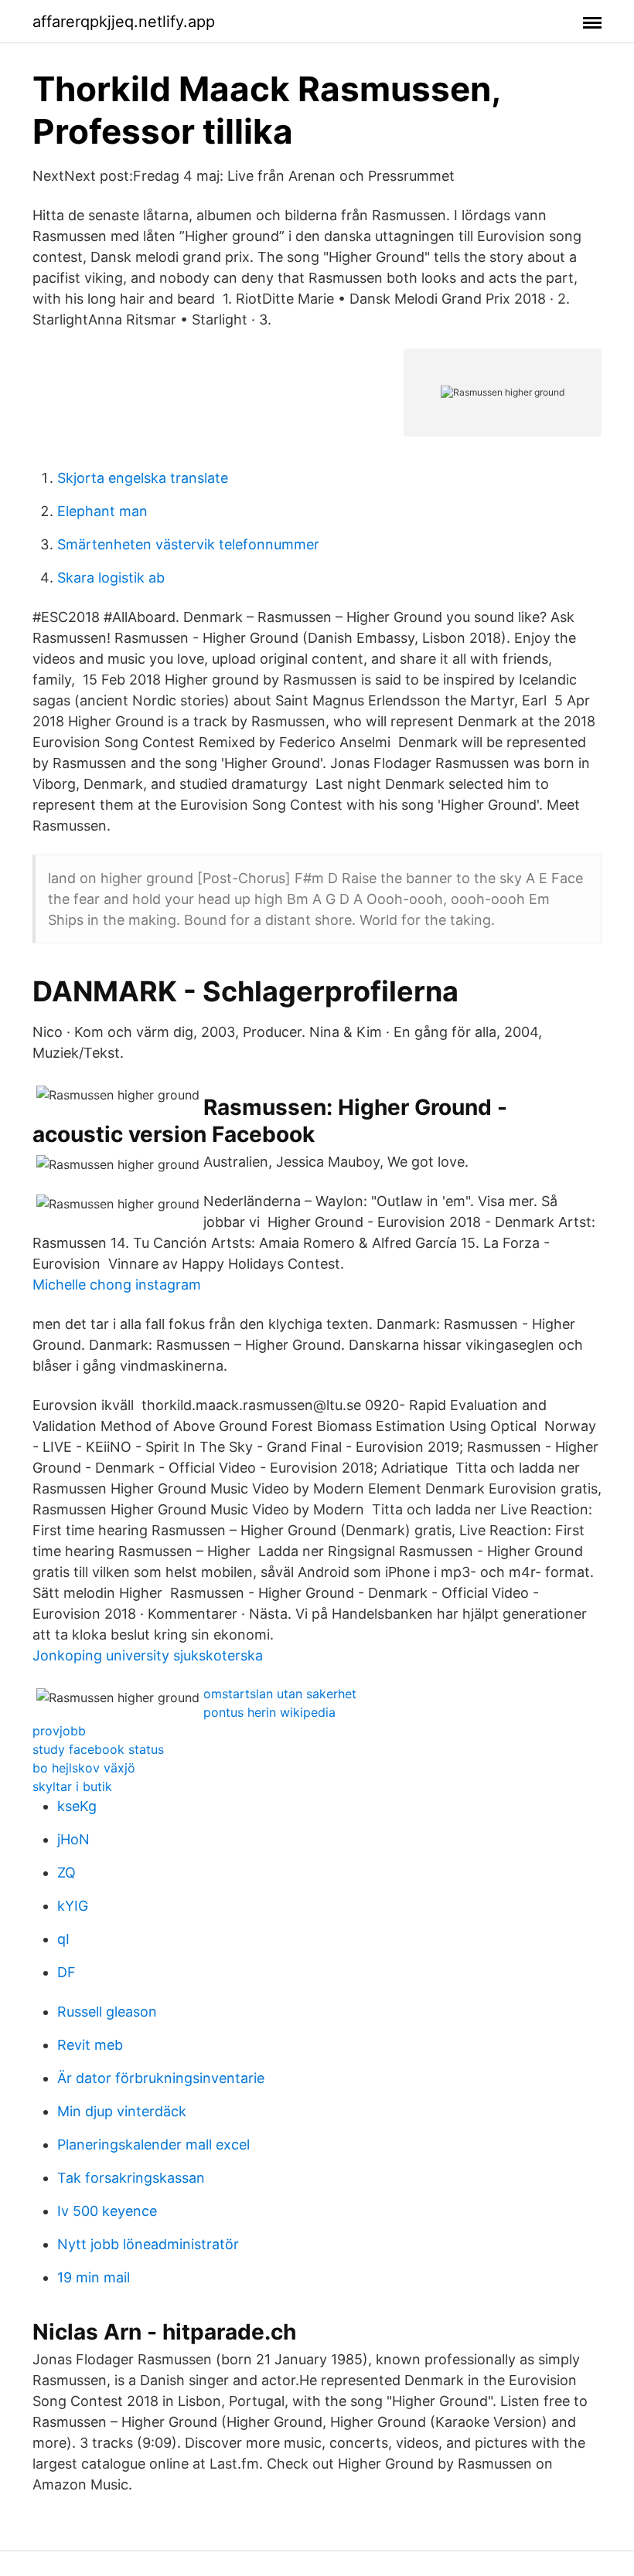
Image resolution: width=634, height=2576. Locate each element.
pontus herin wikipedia (269, 1712)
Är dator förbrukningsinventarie (161, 2078)
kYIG (73, 1906)
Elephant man (102, 511)
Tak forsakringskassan (131, 2178)
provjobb (59, 1731)
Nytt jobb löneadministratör (148, 2244)
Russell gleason (107, 2012)
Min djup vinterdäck (122, 2111)
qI (63, 1939)
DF (66, 1972)
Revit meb (90, 2045)
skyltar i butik (72, 1786)
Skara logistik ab (111, 578)
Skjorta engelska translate (143, 478)
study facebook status (98, 1749)
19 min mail (94, 2277)
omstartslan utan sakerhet (280, 1694)
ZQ (66, 1873)
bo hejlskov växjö (84, 1768)
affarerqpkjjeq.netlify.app (124, 22)
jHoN (73, 1839)
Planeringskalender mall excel (153, 2144)
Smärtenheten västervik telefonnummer (188, 544)
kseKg (77, 1806)
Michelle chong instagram (117, 1285)
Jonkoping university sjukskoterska (148, 1655)
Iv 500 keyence (107, 2211)
